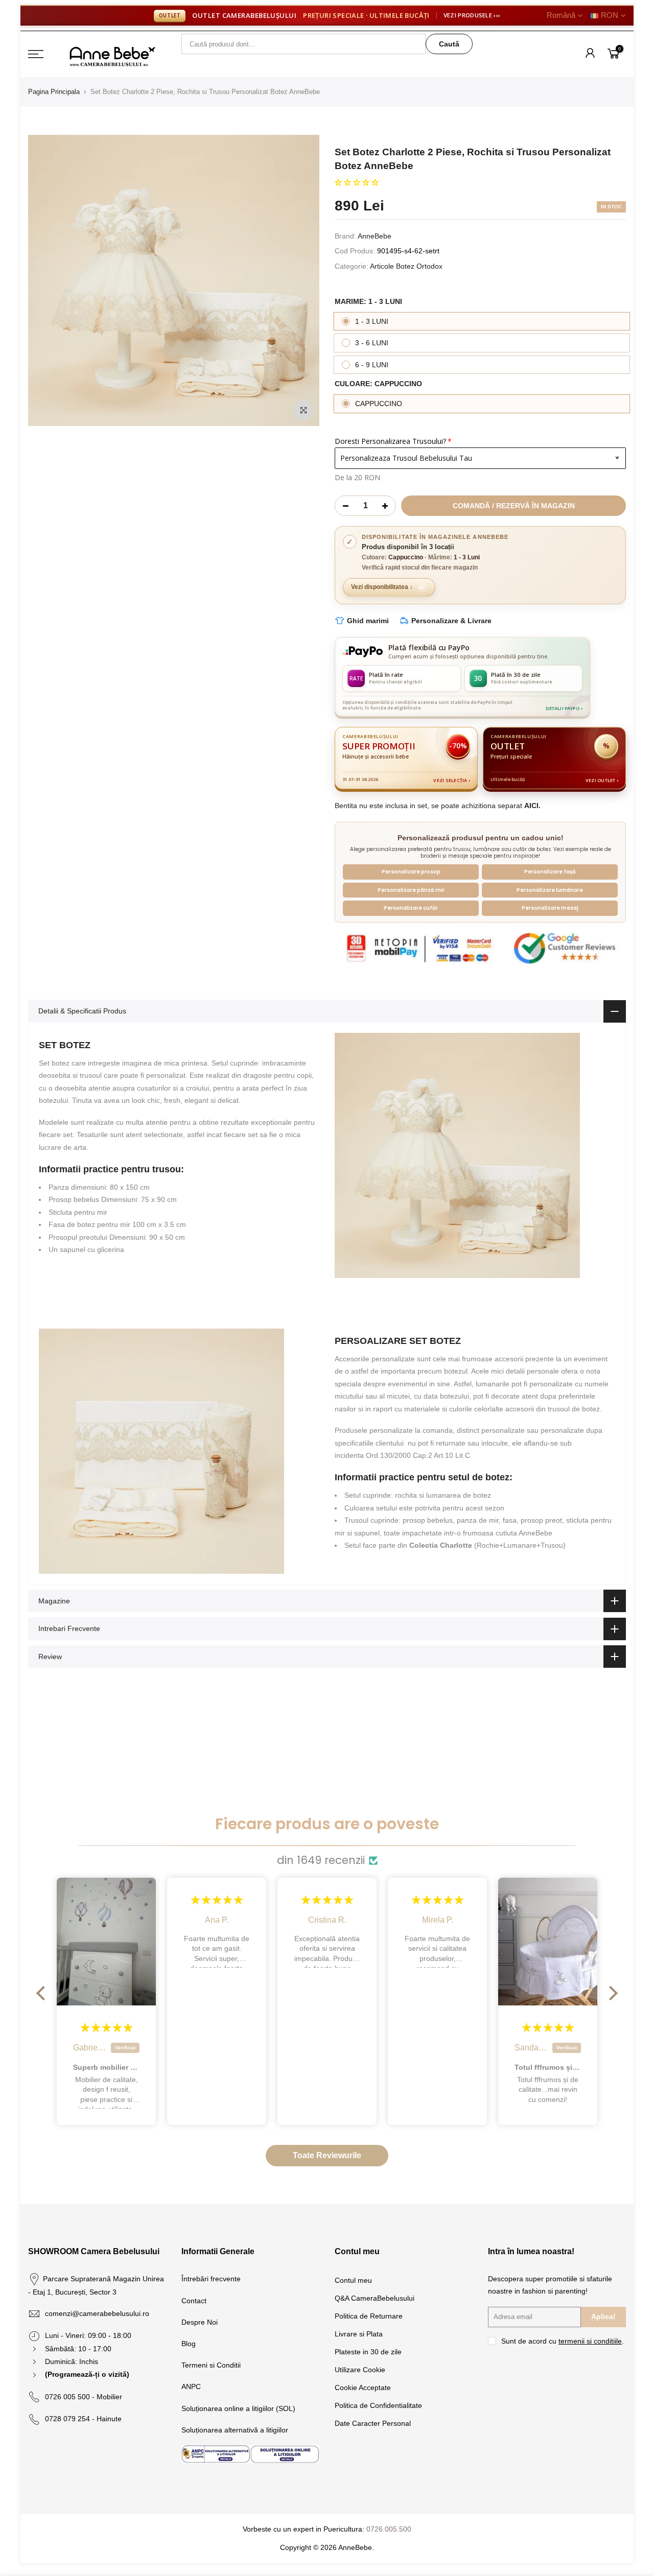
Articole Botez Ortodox (406, 266)
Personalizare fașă (550, 872)
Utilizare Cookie (360, 2370)
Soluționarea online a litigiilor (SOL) (238, 2408)
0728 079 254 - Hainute (83, 2419)
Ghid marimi (368, 621)
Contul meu (353, 2280)
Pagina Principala (54, 92)
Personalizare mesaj (550, 908)
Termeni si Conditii (211, 2365)
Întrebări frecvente (211, 2279)
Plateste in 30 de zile (368, 2352)
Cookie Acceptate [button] (363, 2388)
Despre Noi (200, 2322)
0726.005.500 (389, 2529)
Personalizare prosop (411, 872)
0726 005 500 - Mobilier (84, 2397)
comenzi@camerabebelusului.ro (97, 2313)
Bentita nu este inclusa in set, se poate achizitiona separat (438, 806)
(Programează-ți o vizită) (87, 2374)
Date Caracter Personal (373, 2423)
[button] (357, 182)
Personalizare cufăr (411, 908)
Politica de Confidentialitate (378, 2405)
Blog (189, 2344)
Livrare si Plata (359, 2334)
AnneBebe (375, 236)
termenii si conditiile (590, 2341)
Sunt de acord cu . (563, 2341)
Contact (194, 2301)
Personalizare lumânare (550, 890)
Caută (449, 44)
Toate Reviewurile (327, 2155)
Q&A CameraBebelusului (375, 2298)
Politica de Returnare (369, 2316)
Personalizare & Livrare (451, 621)
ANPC (191, 2386)
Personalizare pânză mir (411, 890)
